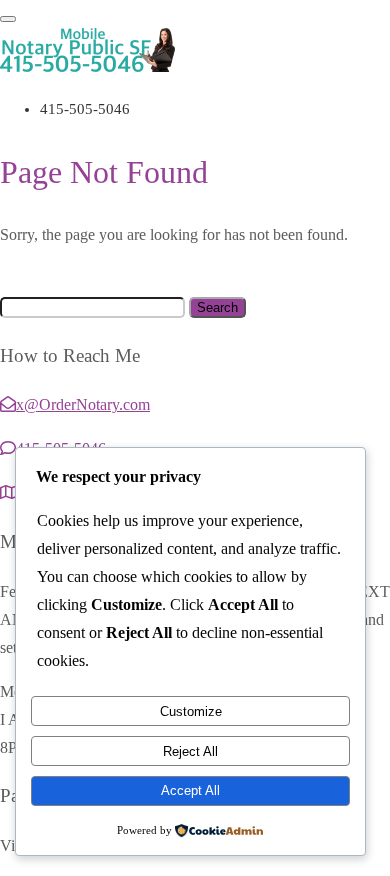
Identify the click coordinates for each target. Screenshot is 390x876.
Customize (191, 711)
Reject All (190, 751)
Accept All (190, 790)
